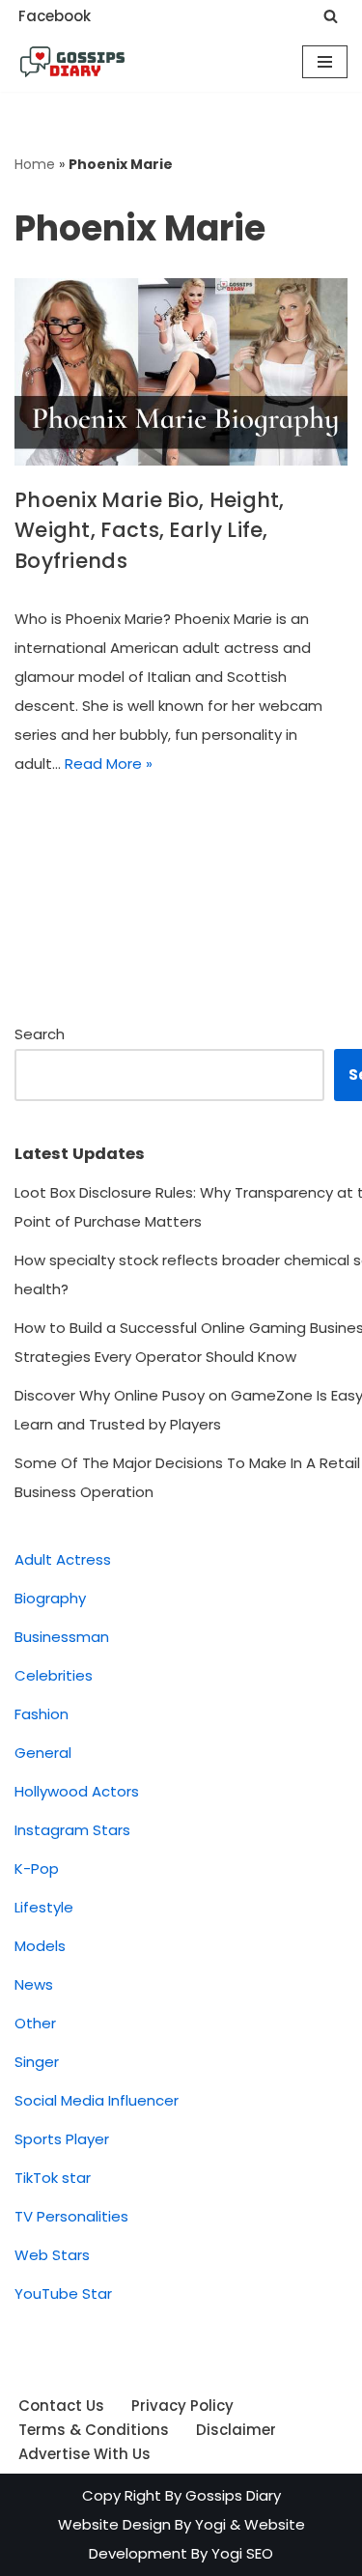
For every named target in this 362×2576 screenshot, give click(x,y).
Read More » (109, 764)
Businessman (62, 1637)
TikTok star (53, 2178)
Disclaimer (236, 2430)
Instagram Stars (72, 1830)
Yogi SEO (242, 2553)
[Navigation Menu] (325, 62)
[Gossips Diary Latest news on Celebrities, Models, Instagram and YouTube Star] (72, 62)
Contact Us (61, 2406)
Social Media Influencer (97, 2100)
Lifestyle (44, 1907)
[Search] (331, 16)
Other (35, 2023)
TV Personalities (71, 2216)
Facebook (55, 16)
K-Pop (37, 1868)
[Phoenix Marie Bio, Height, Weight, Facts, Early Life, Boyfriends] (181, 372)
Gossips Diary (233, 2495)
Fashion (42, 1714)
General (43, 1753)
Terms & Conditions (94, 2430)
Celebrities (54, 1675)
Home (35, 164)
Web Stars (52, 2255)
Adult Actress (63, 1559)
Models (40, 1946)
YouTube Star (63, 2293)
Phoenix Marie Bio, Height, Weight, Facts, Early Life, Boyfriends (150, 530)
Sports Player (62, 2139)
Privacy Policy (182, 2406)
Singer (37, 2062)
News (34, 1984)
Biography (50, 1598)
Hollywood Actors (77, 1791)
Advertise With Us (84, 2454)
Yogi (209, 2524)
